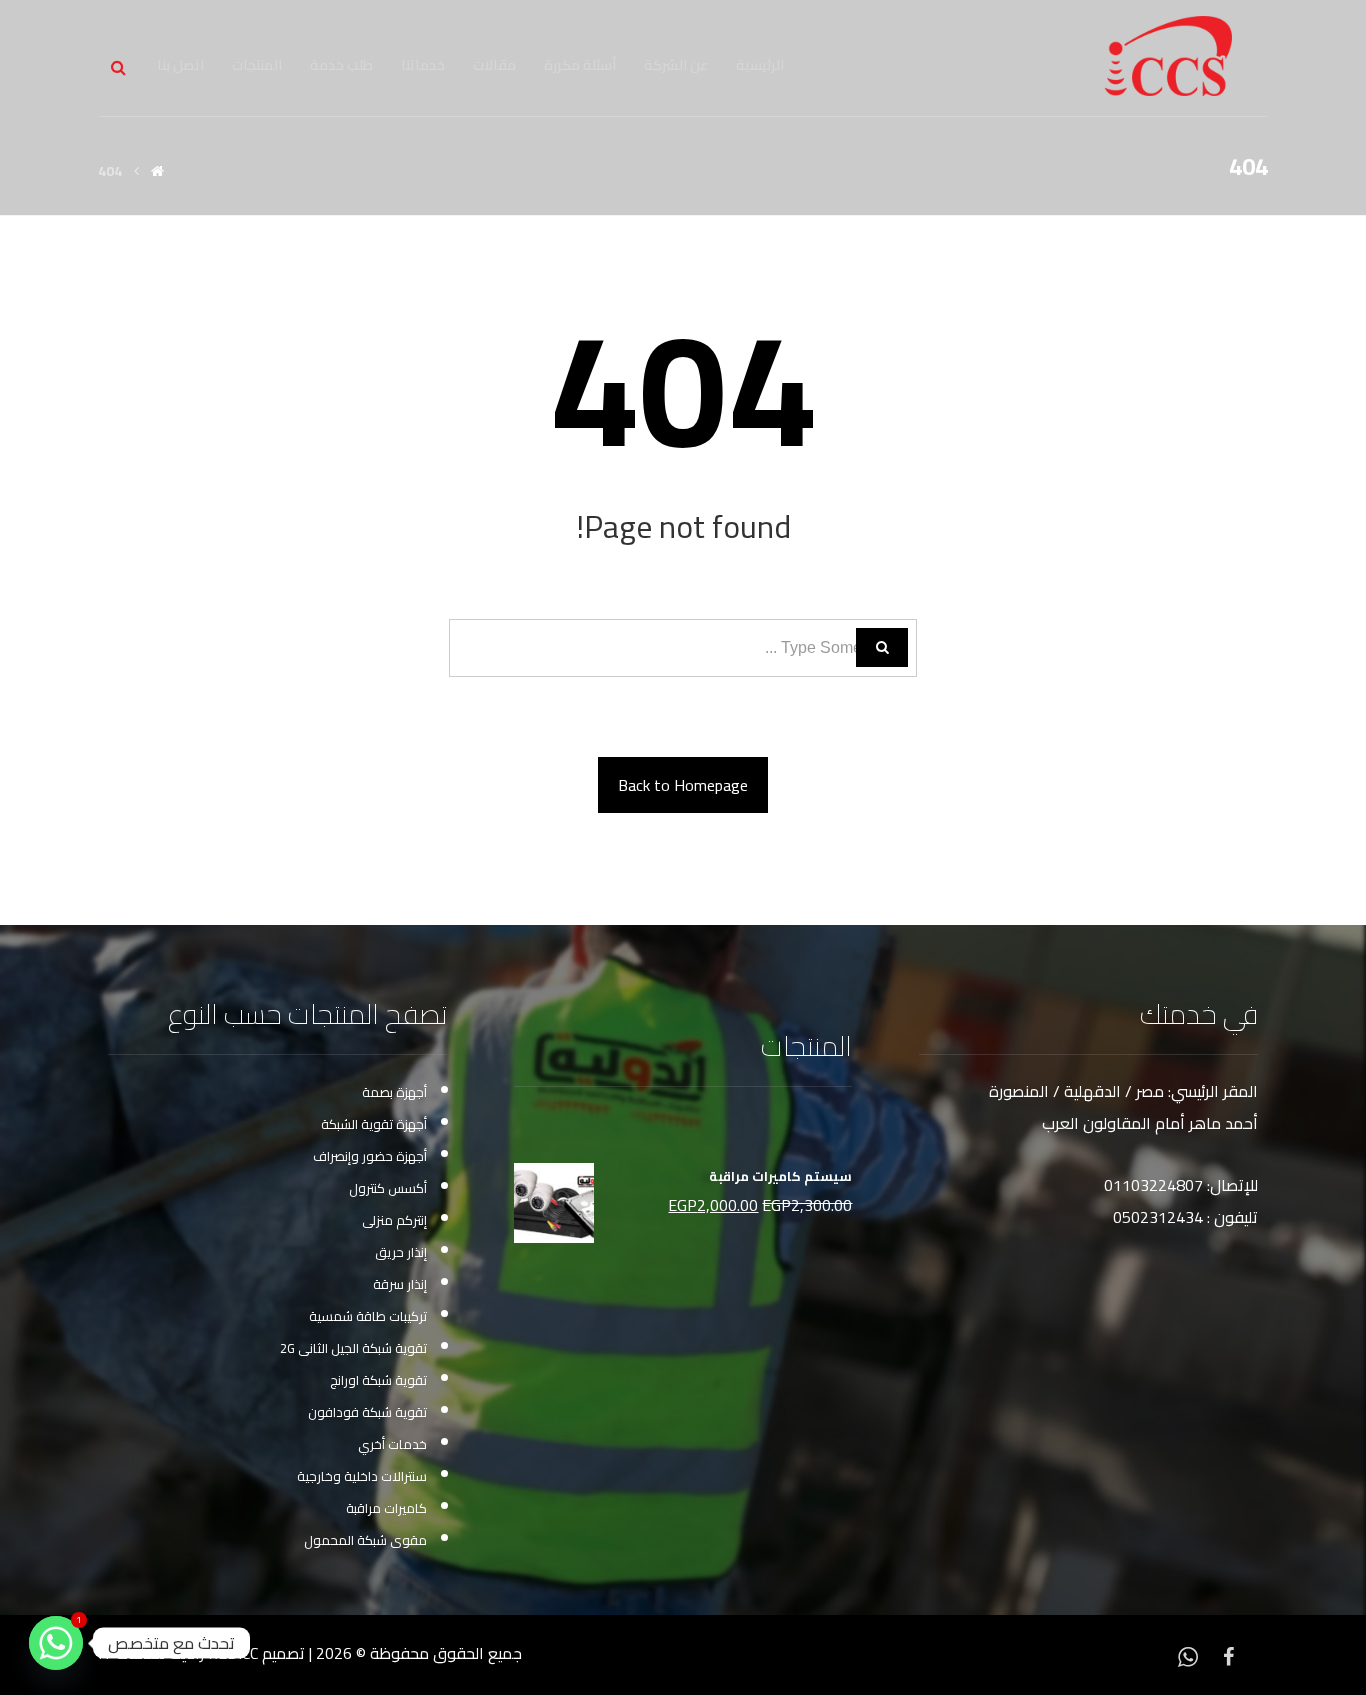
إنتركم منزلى (394, 1220)
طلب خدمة (341, 65)
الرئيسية (760, 65)
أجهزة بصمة (394, 1092)
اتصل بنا (180, 65)
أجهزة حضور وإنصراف (370, 1156)
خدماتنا (423, 65)
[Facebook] (1228, 1655)
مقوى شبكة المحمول (365, 1540)
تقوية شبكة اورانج (378, 1380)
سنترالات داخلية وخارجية (362, 1476)
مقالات (494, 65)
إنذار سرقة (400, 1284)
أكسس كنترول (388, 1188)
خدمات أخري (392, 1444)
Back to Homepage (683, 785)
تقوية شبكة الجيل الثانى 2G (353, 1348)
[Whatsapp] (1188, 1655)
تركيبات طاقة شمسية (368, 1316)
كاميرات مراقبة (386, 1508)
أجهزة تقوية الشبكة (374, 1124)
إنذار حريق (401, 1252)
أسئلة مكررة (580, 65)
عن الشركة (676, 65)
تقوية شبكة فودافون (367, 1412)
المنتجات (257, 65)
